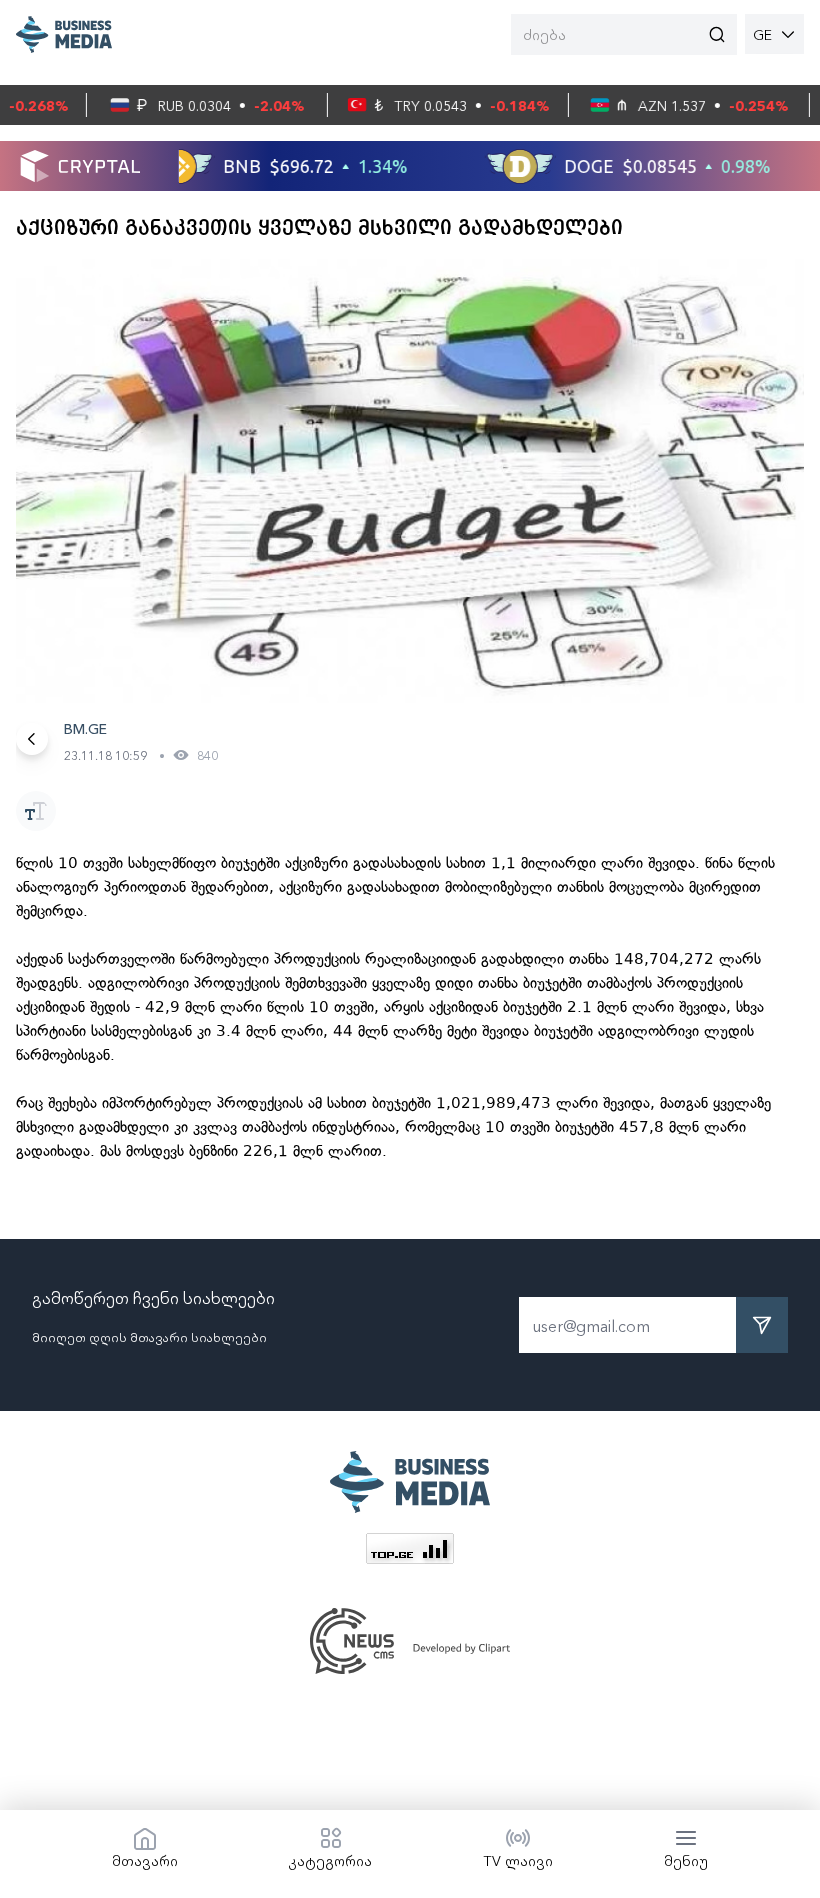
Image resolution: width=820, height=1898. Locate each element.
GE (762, 34)
